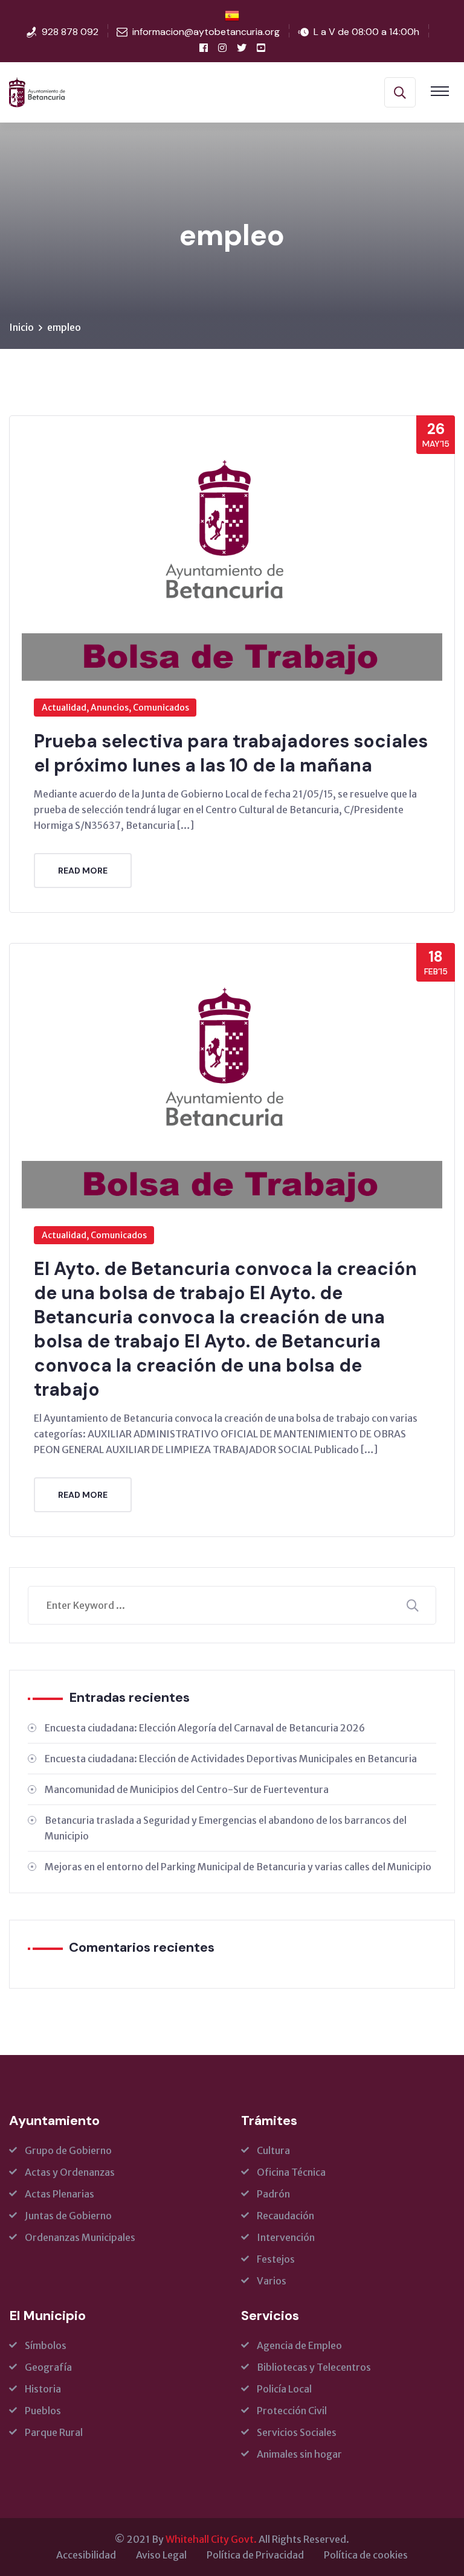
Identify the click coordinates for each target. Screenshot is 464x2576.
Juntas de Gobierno (68, 2216)
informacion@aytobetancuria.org (206, 32)
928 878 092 (70, 32)
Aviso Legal (161, 2555)
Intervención (286, 2237)
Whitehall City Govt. (211, 2539)
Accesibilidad (86, 2555)
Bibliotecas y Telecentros (314, 2367)
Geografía (48, 2367)
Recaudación (285, 2216)
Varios (272, 2281)
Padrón (273, 2194)
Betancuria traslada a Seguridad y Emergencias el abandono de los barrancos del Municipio (226, 1828)
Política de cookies (366, 2555)
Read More (83, 871)
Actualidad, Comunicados (94, 1235)
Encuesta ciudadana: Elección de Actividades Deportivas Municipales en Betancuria (231, 1759)
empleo (64, 327)
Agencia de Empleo (299, 2345)
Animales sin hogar (299, 2454)
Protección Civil (292, 2411)
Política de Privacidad (255, 2555)
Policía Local (284, 2389)
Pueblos (43, 2411)
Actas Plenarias (60, 2194)
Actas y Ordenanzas (70, 2172)
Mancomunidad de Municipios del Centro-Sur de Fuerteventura (187, 1789)
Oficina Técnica (291, 2172)
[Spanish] (232, 15)
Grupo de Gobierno (68, 2150)
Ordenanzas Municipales (80, 2237)
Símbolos (46, 2345)
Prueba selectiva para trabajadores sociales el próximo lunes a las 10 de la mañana (231, 753)
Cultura (273, 2150)
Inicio (21, 327)
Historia (43, 2389)
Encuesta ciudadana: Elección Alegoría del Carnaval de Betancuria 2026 (205, 1728)
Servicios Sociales (297, 2432)
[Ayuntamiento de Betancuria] (37, 91)
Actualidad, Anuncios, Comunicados (115, 708)
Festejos (276, 2259)
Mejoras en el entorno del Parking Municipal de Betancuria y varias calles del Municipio (238, 1867)
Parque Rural (54, 2432)
